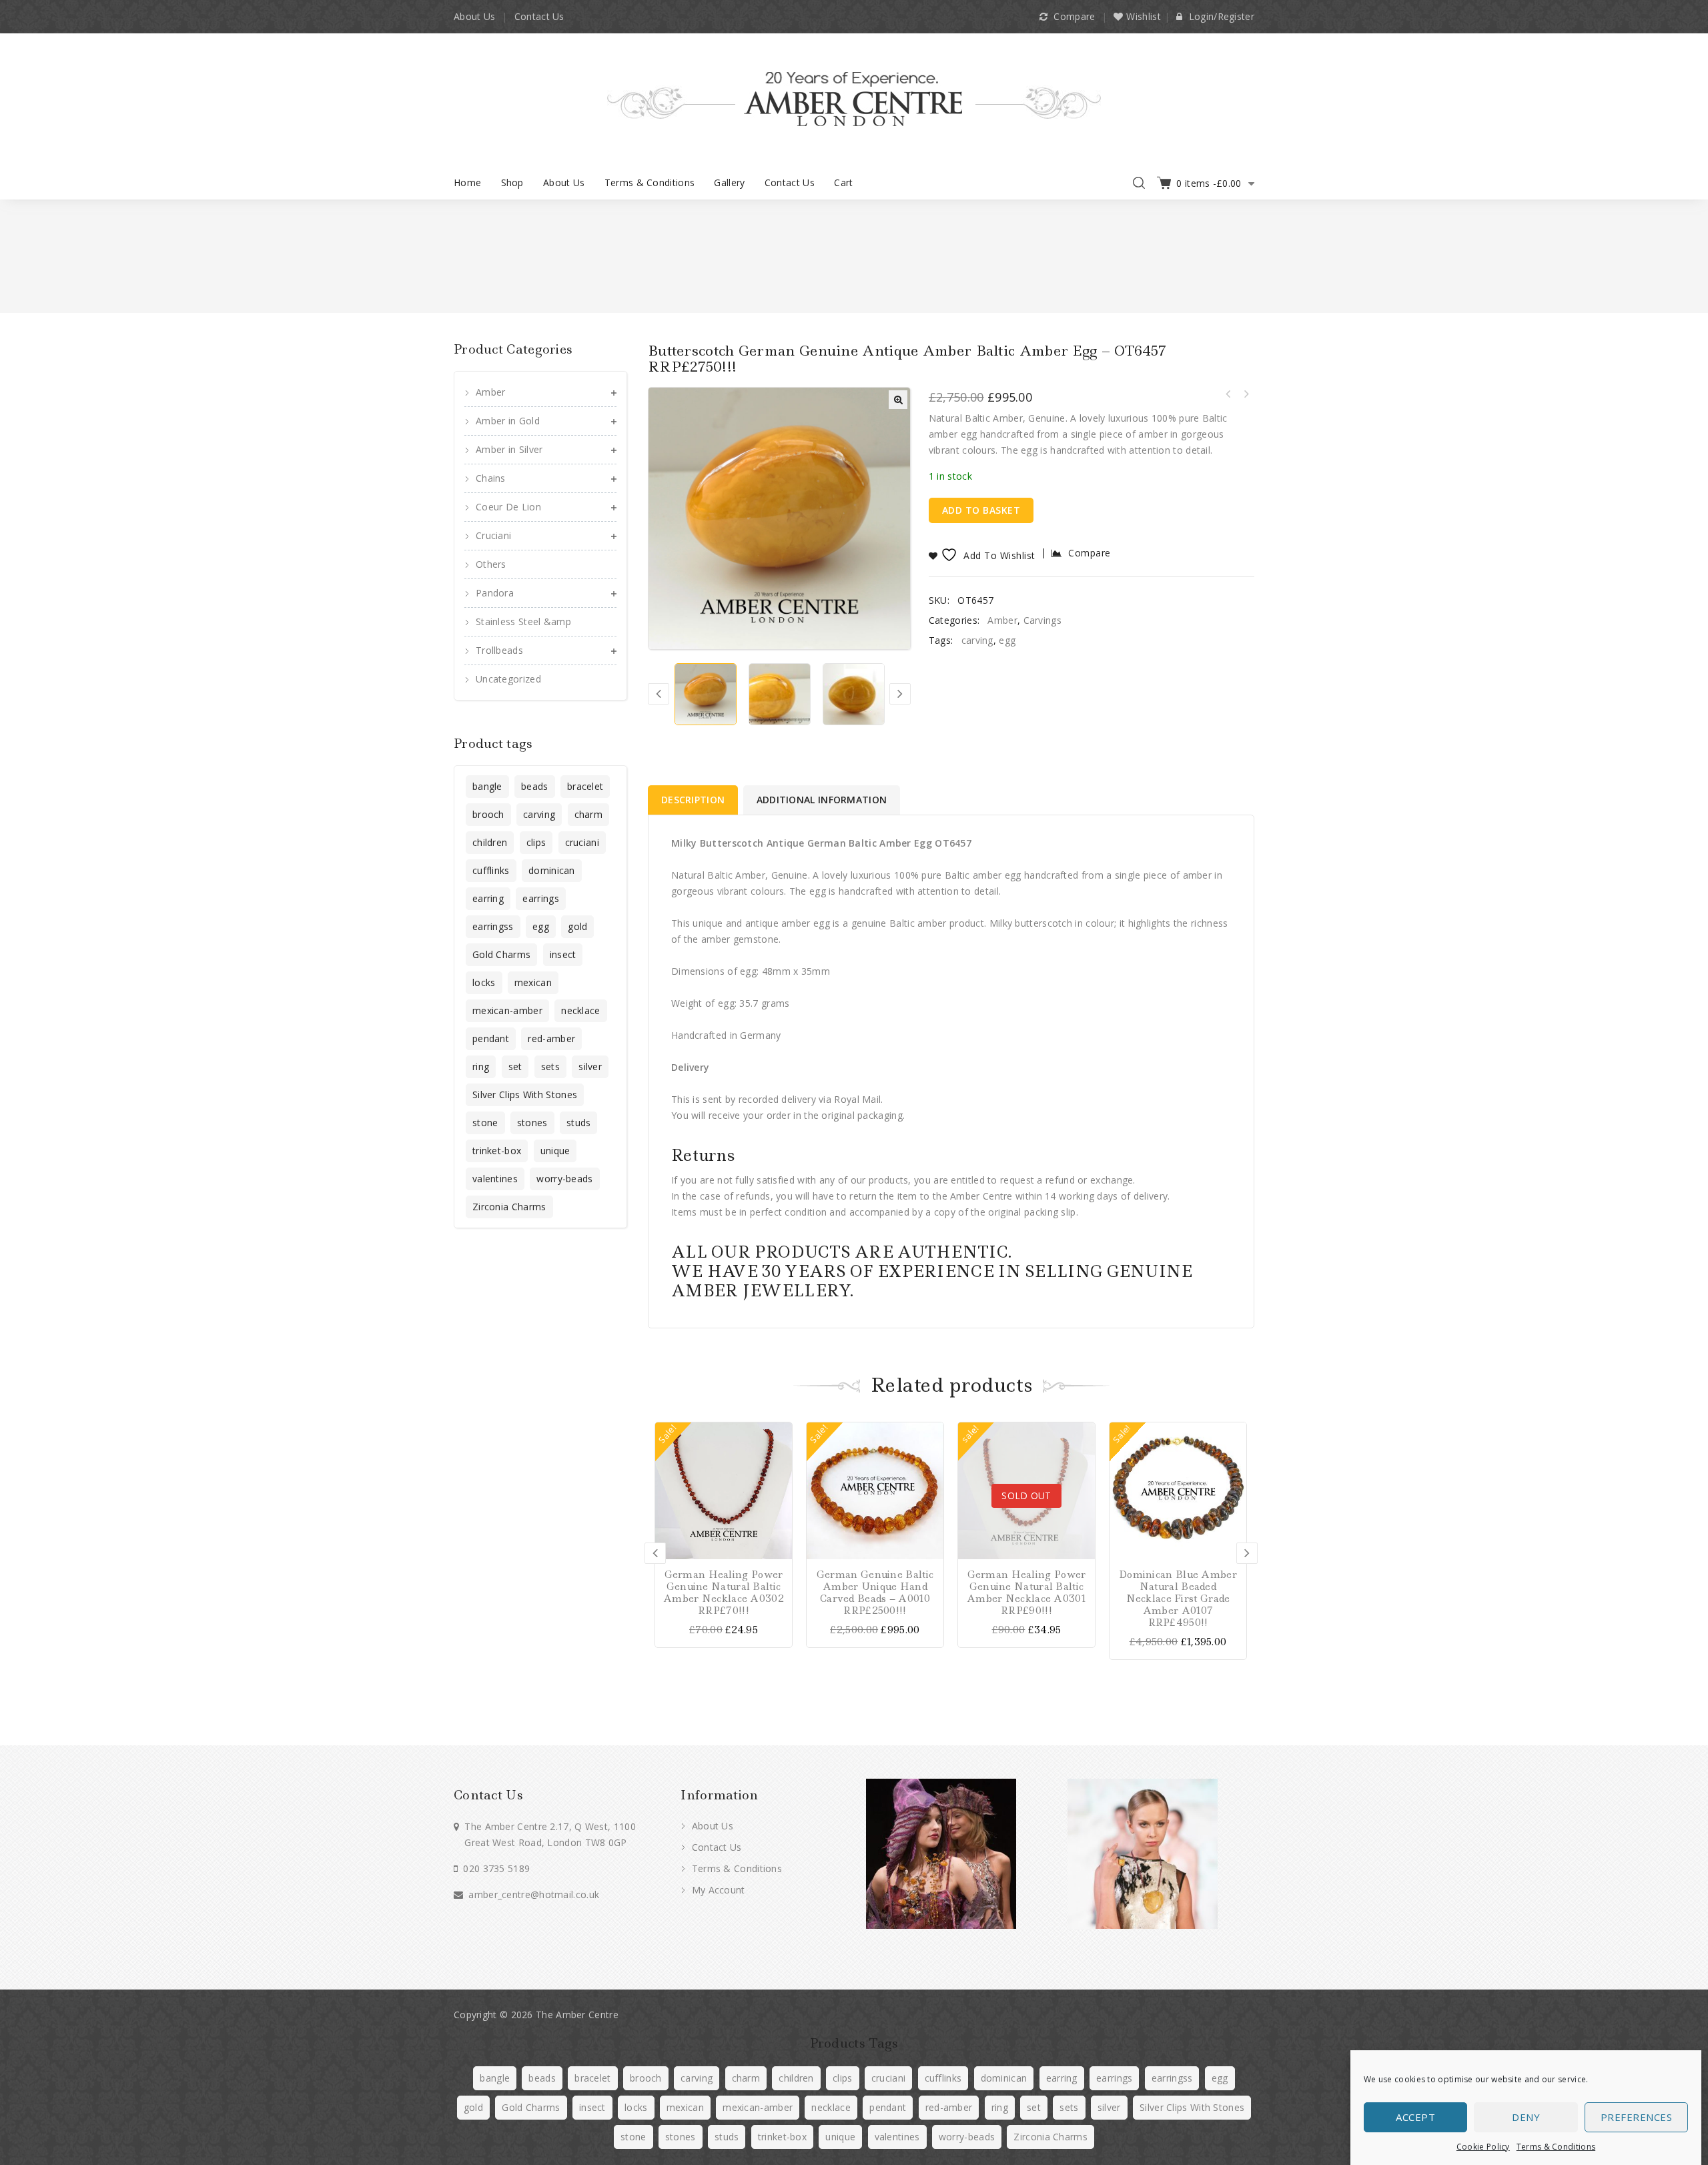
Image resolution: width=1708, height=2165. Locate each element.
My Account (717, 1890)
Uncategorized (508, 679)
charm (589, 814)
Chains (491, 478)
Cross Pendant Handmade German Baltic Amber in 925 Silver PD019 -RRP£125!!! (1228, 394)
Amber (1002, 620)
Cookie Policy (1483, 2147)
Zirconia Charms (509, 1207)
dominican (552, 870)
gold (577, 926)
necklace (580, 1010)
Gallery (729, 182)
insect (563, 954)
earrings (540, 898)
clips (536, 842)
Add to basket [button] (780, 1434)
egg (1007, 640)
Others (491, 564)
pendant (491, 1038)
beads (535, 786)
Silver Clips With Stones (525, 1095)
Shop (512, 182)
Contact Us (539, 16)
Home (467, 182)
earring (488, 898)
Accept (1415, 2118)
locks (484, 982)
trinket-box (497, 1151)
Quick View (780, 1504)
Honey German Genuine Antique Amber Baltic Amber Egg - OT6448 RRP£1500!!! (1246, 394)
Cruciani (493, 535)
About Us (474, 16)
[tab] (694, 800)
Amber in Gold (508, 421)
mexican (533, 982)
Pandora (495, 593)
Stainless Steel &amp (523, 621)
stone (485, 1123)
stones (532, 1123)
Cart (843, 182)
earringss (493, 926)
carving (977, 640)
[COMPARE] (780, 1457)
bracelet (585, 786)
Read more (1083, 1434)
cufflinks (491, 870)
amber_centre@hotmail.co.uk (534, 1894)
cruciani (582, 842)
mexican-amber (507, 1010)
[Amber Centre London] (854, 98)
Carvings (1042, 620)
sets (550, 1066)
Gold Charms (501, 954)
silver (590, 1066)
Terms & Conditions (1556, 2147)
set (515, 1066)
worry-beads (564, 1179)
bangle (487, 786)
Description (693, 800)
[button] (898, 400)
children (490, 842)
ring (481, 1066)
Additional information (822, 800)
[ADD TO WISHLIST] (780, 1481)
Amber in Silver (509, 449)
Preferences (1637, 2118)
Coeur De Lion (508, 507)
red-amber (551, 1038)
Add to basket (981, 510)
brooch (488, 814)
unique (555, 1151)
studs (579, 1123)
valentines (495, 1179)
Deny (1526, 2118)
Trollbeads (499, 650)
